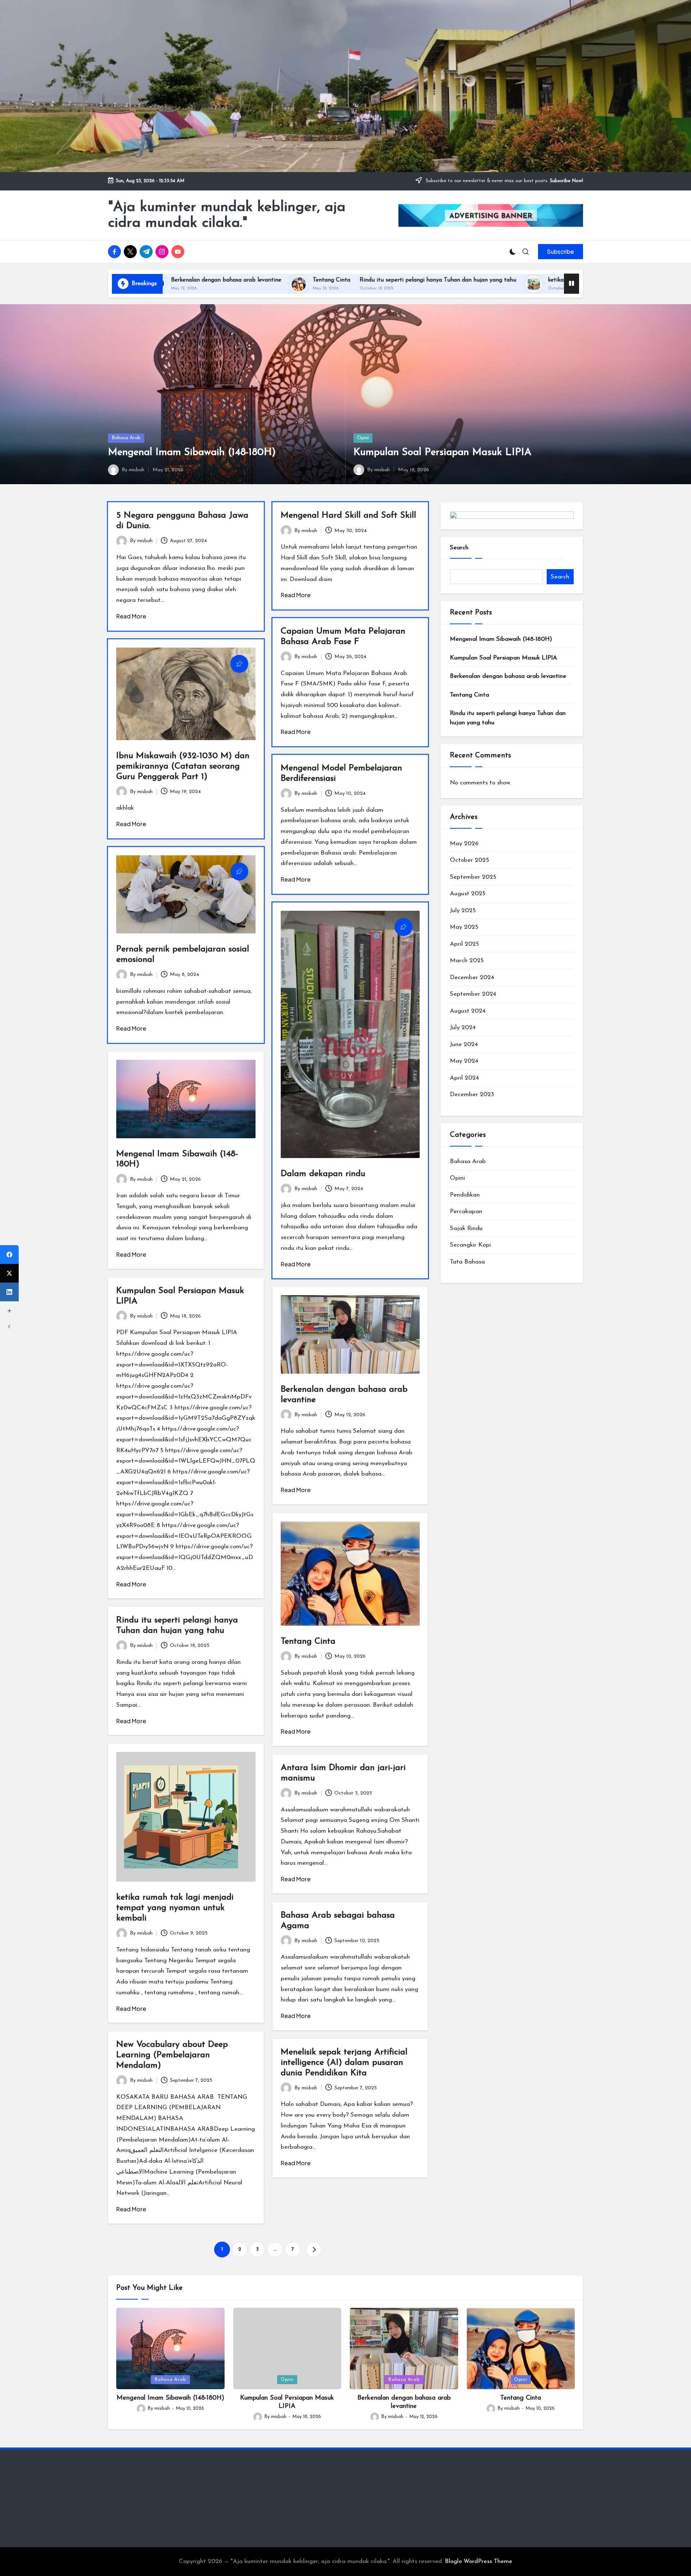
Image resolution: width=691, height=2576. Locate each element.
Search (459, 548)
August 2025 (468, 894)
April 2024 (464, 1078)
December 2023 (472, 1095)
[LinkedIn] (9, 1292)
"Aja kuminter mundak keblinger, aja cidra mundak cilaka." (227, 215)
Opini (363, 438)
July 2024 (463, 1028)
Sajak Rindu (466, 1228)
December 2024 (472, 978)
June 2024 (464, 1044)
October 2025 (469, 861)
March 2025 (467, 961)
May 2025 (464, 927)
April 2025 (464, 944)
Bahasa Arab (126, 438)
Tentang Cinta (163, 280)
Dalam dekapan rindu (323, 1174)
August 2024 (468, 1011)
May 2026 (464, 844)
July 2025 (463, 911)
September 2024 (473, 994)
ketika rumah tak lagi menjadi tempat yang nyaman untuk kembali (467, 280)
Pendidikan (465, 1195)
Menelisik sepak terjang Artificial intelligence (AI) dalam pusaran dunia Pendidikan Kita (344, 2063)
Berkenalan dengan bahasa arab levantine (508, 677)
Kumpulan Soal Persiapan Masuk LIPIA (442, 452)
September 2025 (473, 877)
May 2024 (464, 1061)
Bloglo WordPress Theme (478, 2561)
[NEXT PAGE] (314, 2250)
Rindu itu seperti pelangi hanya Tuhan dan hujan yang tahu (269, 280)
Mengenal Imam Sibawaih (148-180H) (192, 452)
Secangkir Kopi (470, 1245)
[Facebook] (9, 1255)
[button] (561, 252)
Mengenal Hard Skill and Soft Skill (348, 515)
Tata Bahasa (467, 1262)
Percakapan (466, 1212)
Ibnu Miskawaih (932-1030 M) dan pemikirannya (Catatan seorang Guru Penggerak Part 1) (183, 766)
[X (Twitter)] (9, 1273)
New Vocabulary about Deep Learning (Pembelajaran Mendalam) (172, 2055)
